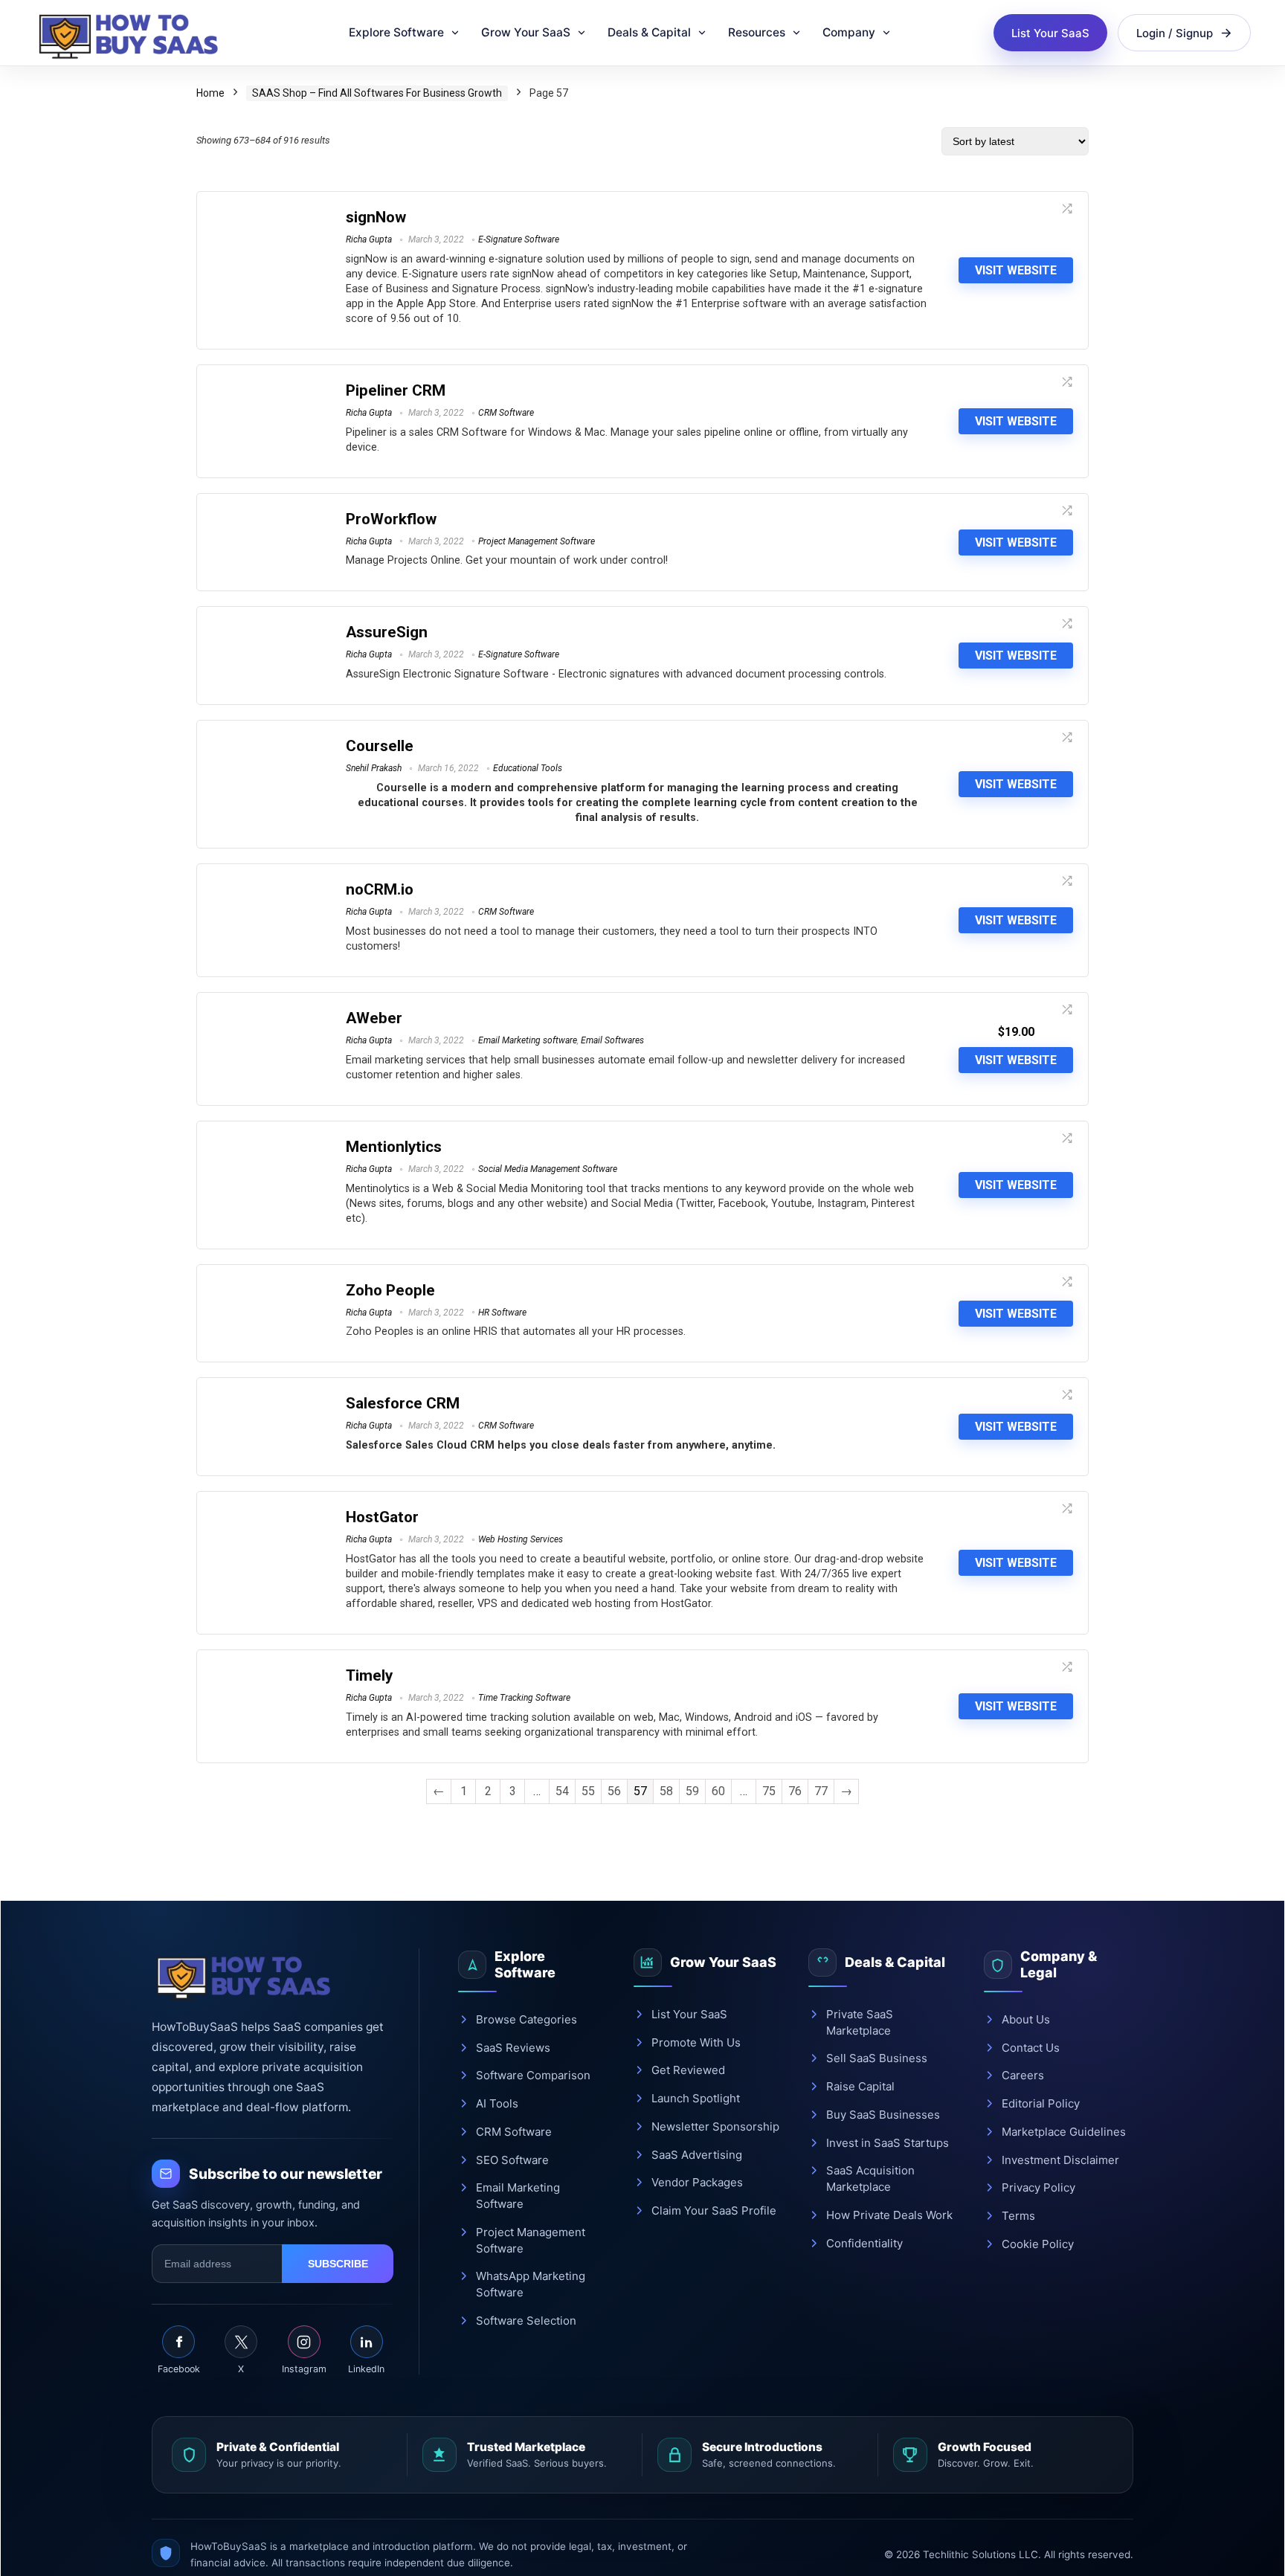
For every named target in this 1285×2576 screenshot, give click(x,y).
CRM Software (506, 413)
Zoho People (390, 1290)
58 (666, 1791)
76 (795, 1791)
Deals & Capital (649, 32)
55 (588, 1791)
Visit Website (1016, 270)
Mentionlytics (394, 1147)
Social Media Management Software (548, 1169)
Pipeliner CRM (396, 390)
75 (769, 1791)
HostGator (382, 1517)
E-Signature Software (519, 239)
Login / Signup (1175, 33)
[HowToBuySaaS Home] (135, 33)
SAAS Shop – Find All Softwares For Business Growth (377, 93)
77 (821, 1791)
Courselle (380, 746)
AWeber (374, 1018)
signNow (376, 217)
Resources (757, 32)
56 (614, 1791)
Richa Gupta (369, 239)
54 (562, 1791)
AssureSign (387, 632)
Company (849, 32)
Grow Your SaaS (526, 32)
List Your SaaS (1050, 33)
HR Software (502, 1313)
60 (718, 1791)
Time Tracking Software (524, 1698)
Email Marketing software (528, 1040)
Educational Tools (528, 768)
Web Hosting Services (521, 1539)
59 (692, 1791)
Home (210, 93)
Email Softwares (612, 1040)
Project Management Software (537, 541)
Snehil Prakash (374, 768)
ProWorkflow (391, 519)
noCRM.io (380, 889)
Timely (369, 1675)
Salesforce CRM (403, 1403)
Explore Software (396, 32)
